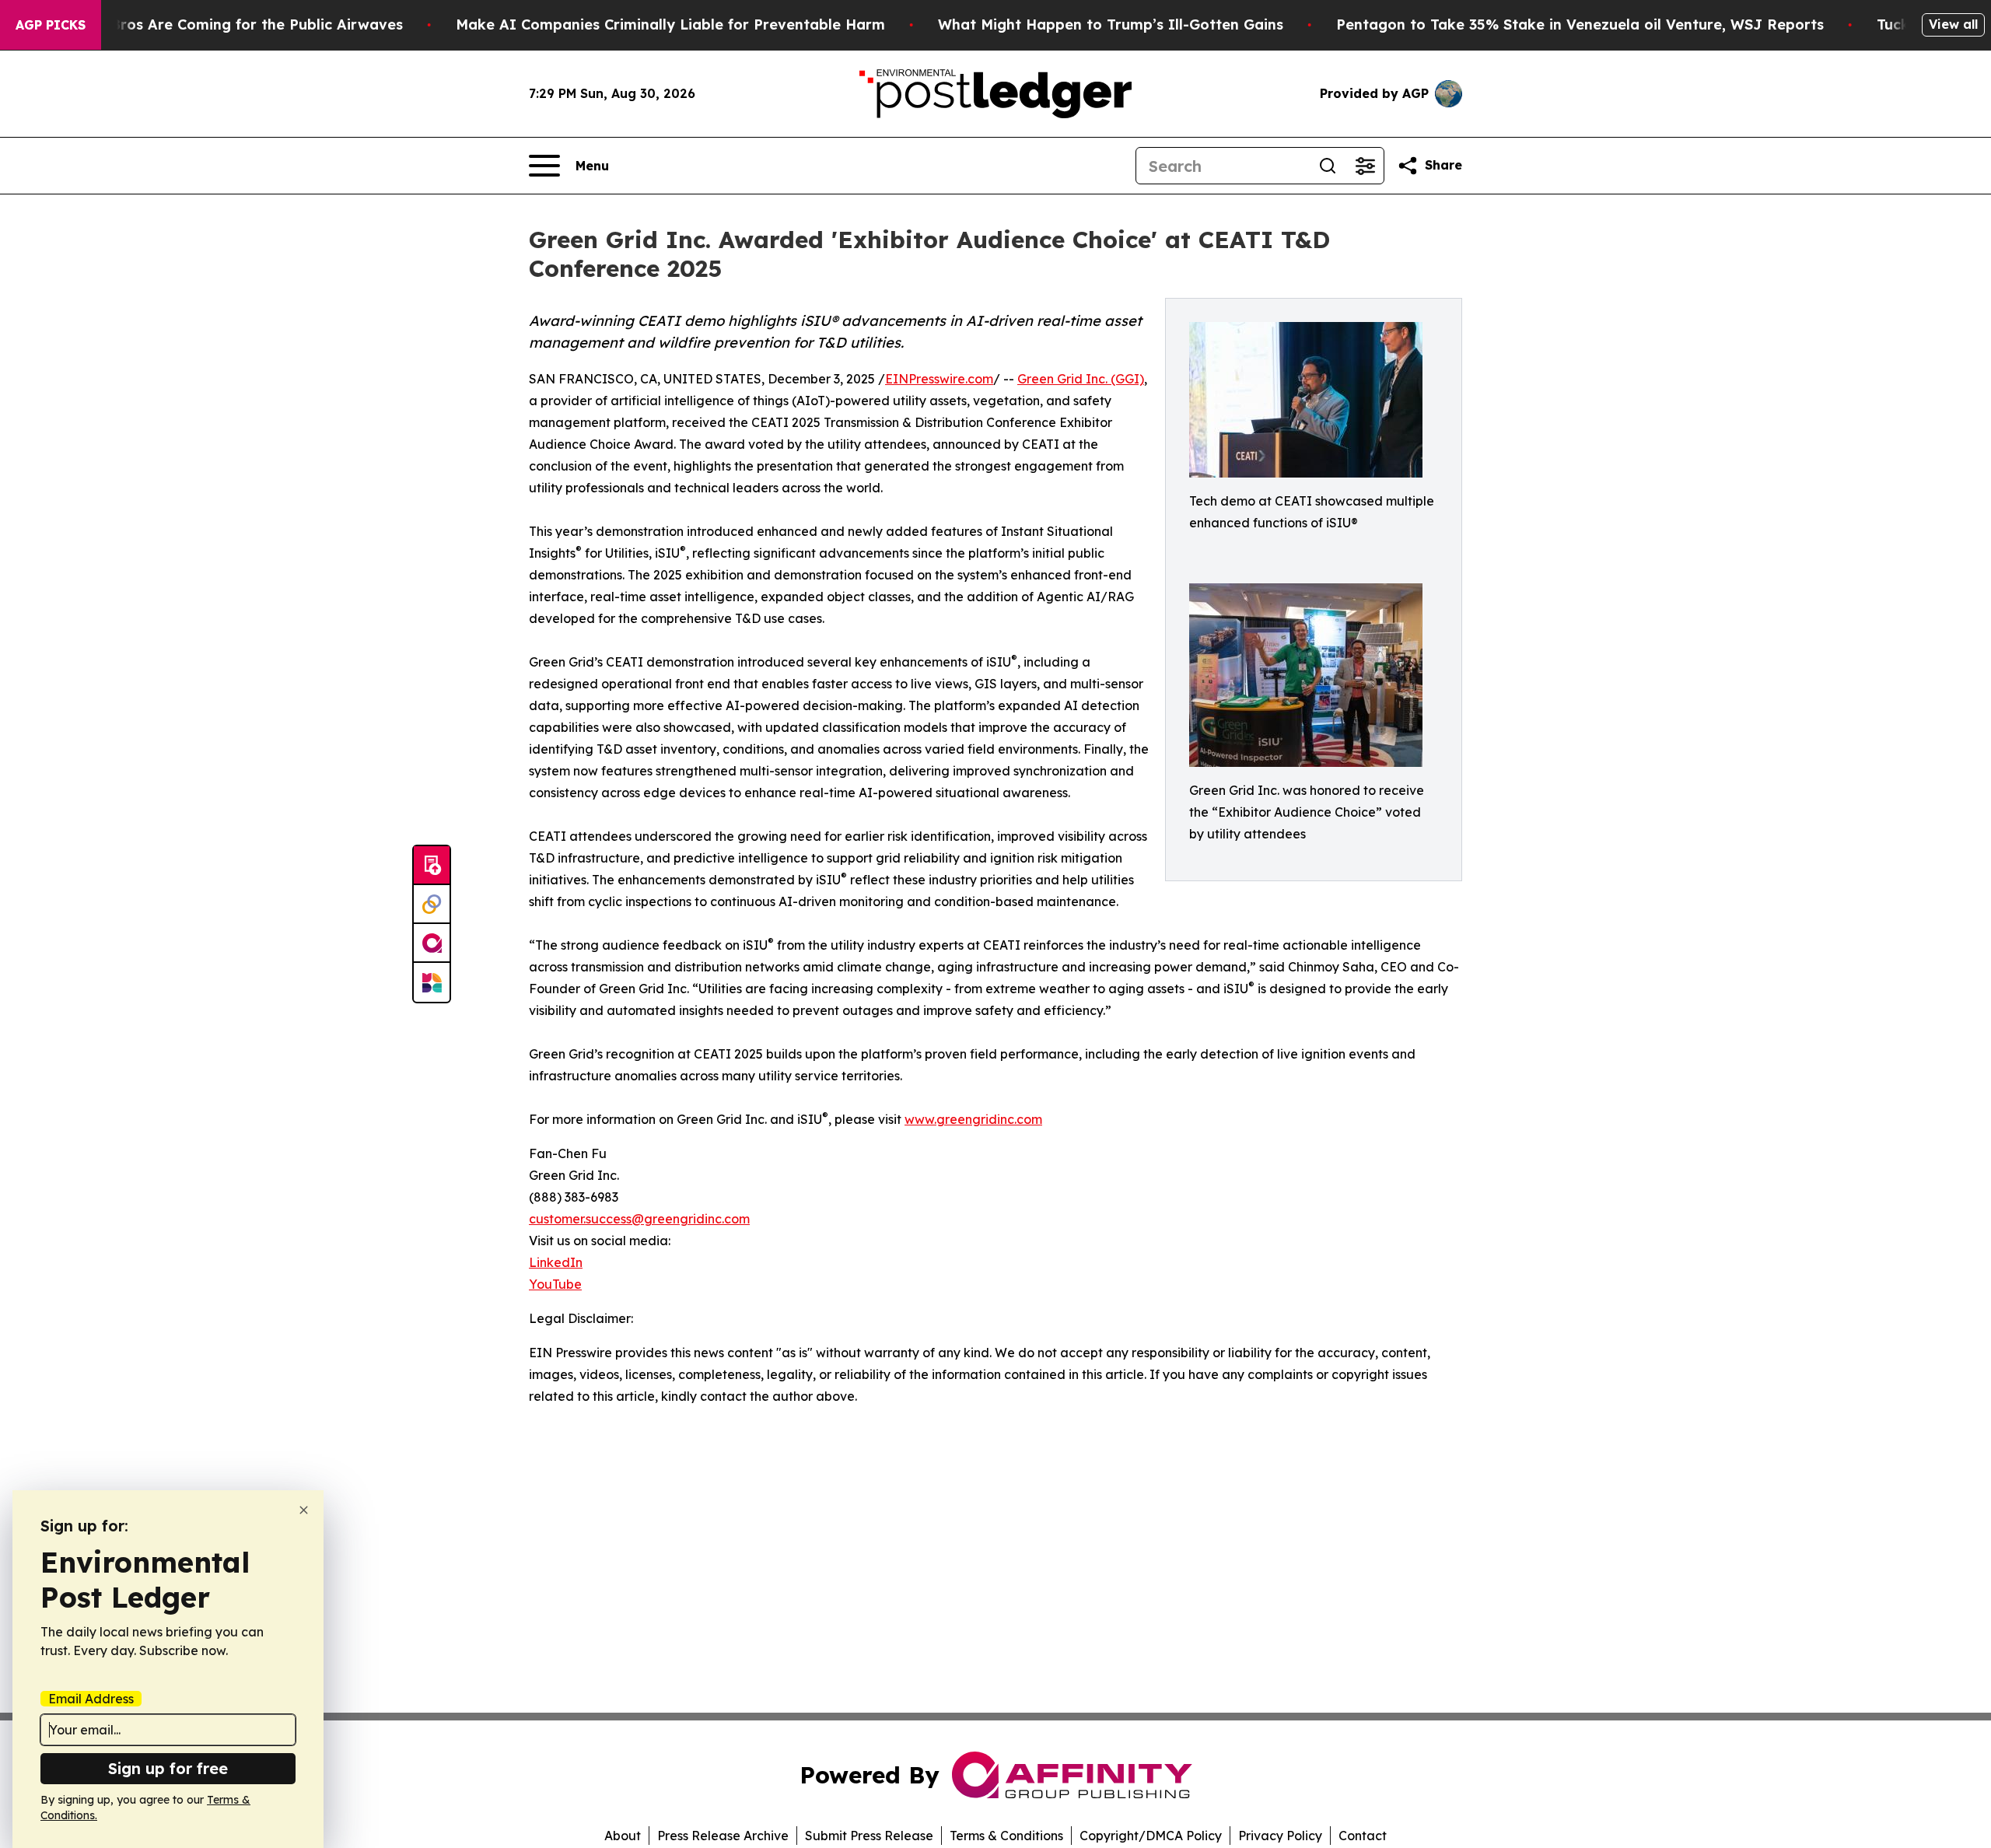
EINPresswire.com (939, 379)
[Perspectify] (432, 905)
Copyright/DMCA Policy (1151, 1836)
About (623, 1836)
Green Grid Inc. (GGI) (1081, 379)
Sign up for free (168, 1768)
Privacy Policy (1280, 1836)
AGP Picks (51, 25)
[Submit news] (432, 866)
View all (1953, 24)
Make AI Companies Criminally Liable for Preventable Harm (670, 24)
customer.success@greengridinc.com (639, 1219)
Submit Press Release (869, 1836)
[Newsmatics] (432, 982)
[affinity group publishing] (432, 943)
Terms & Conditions (1006, 1836)
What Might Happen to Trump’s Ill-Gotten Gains (1111, 24)
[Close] (304, 1510)
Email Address (91, 1699)
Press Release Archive (723, 1836)
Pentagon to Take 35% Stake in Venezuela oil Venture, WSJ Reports (1580, 24)
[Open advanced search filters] (1365, 166)
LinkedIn (556, 1262)
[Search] (1328, 166)
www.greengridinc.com (973, 1119)
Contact (1363, 1836)
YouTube (555, 1284)
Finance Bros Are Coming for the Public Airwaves (227, 24)
